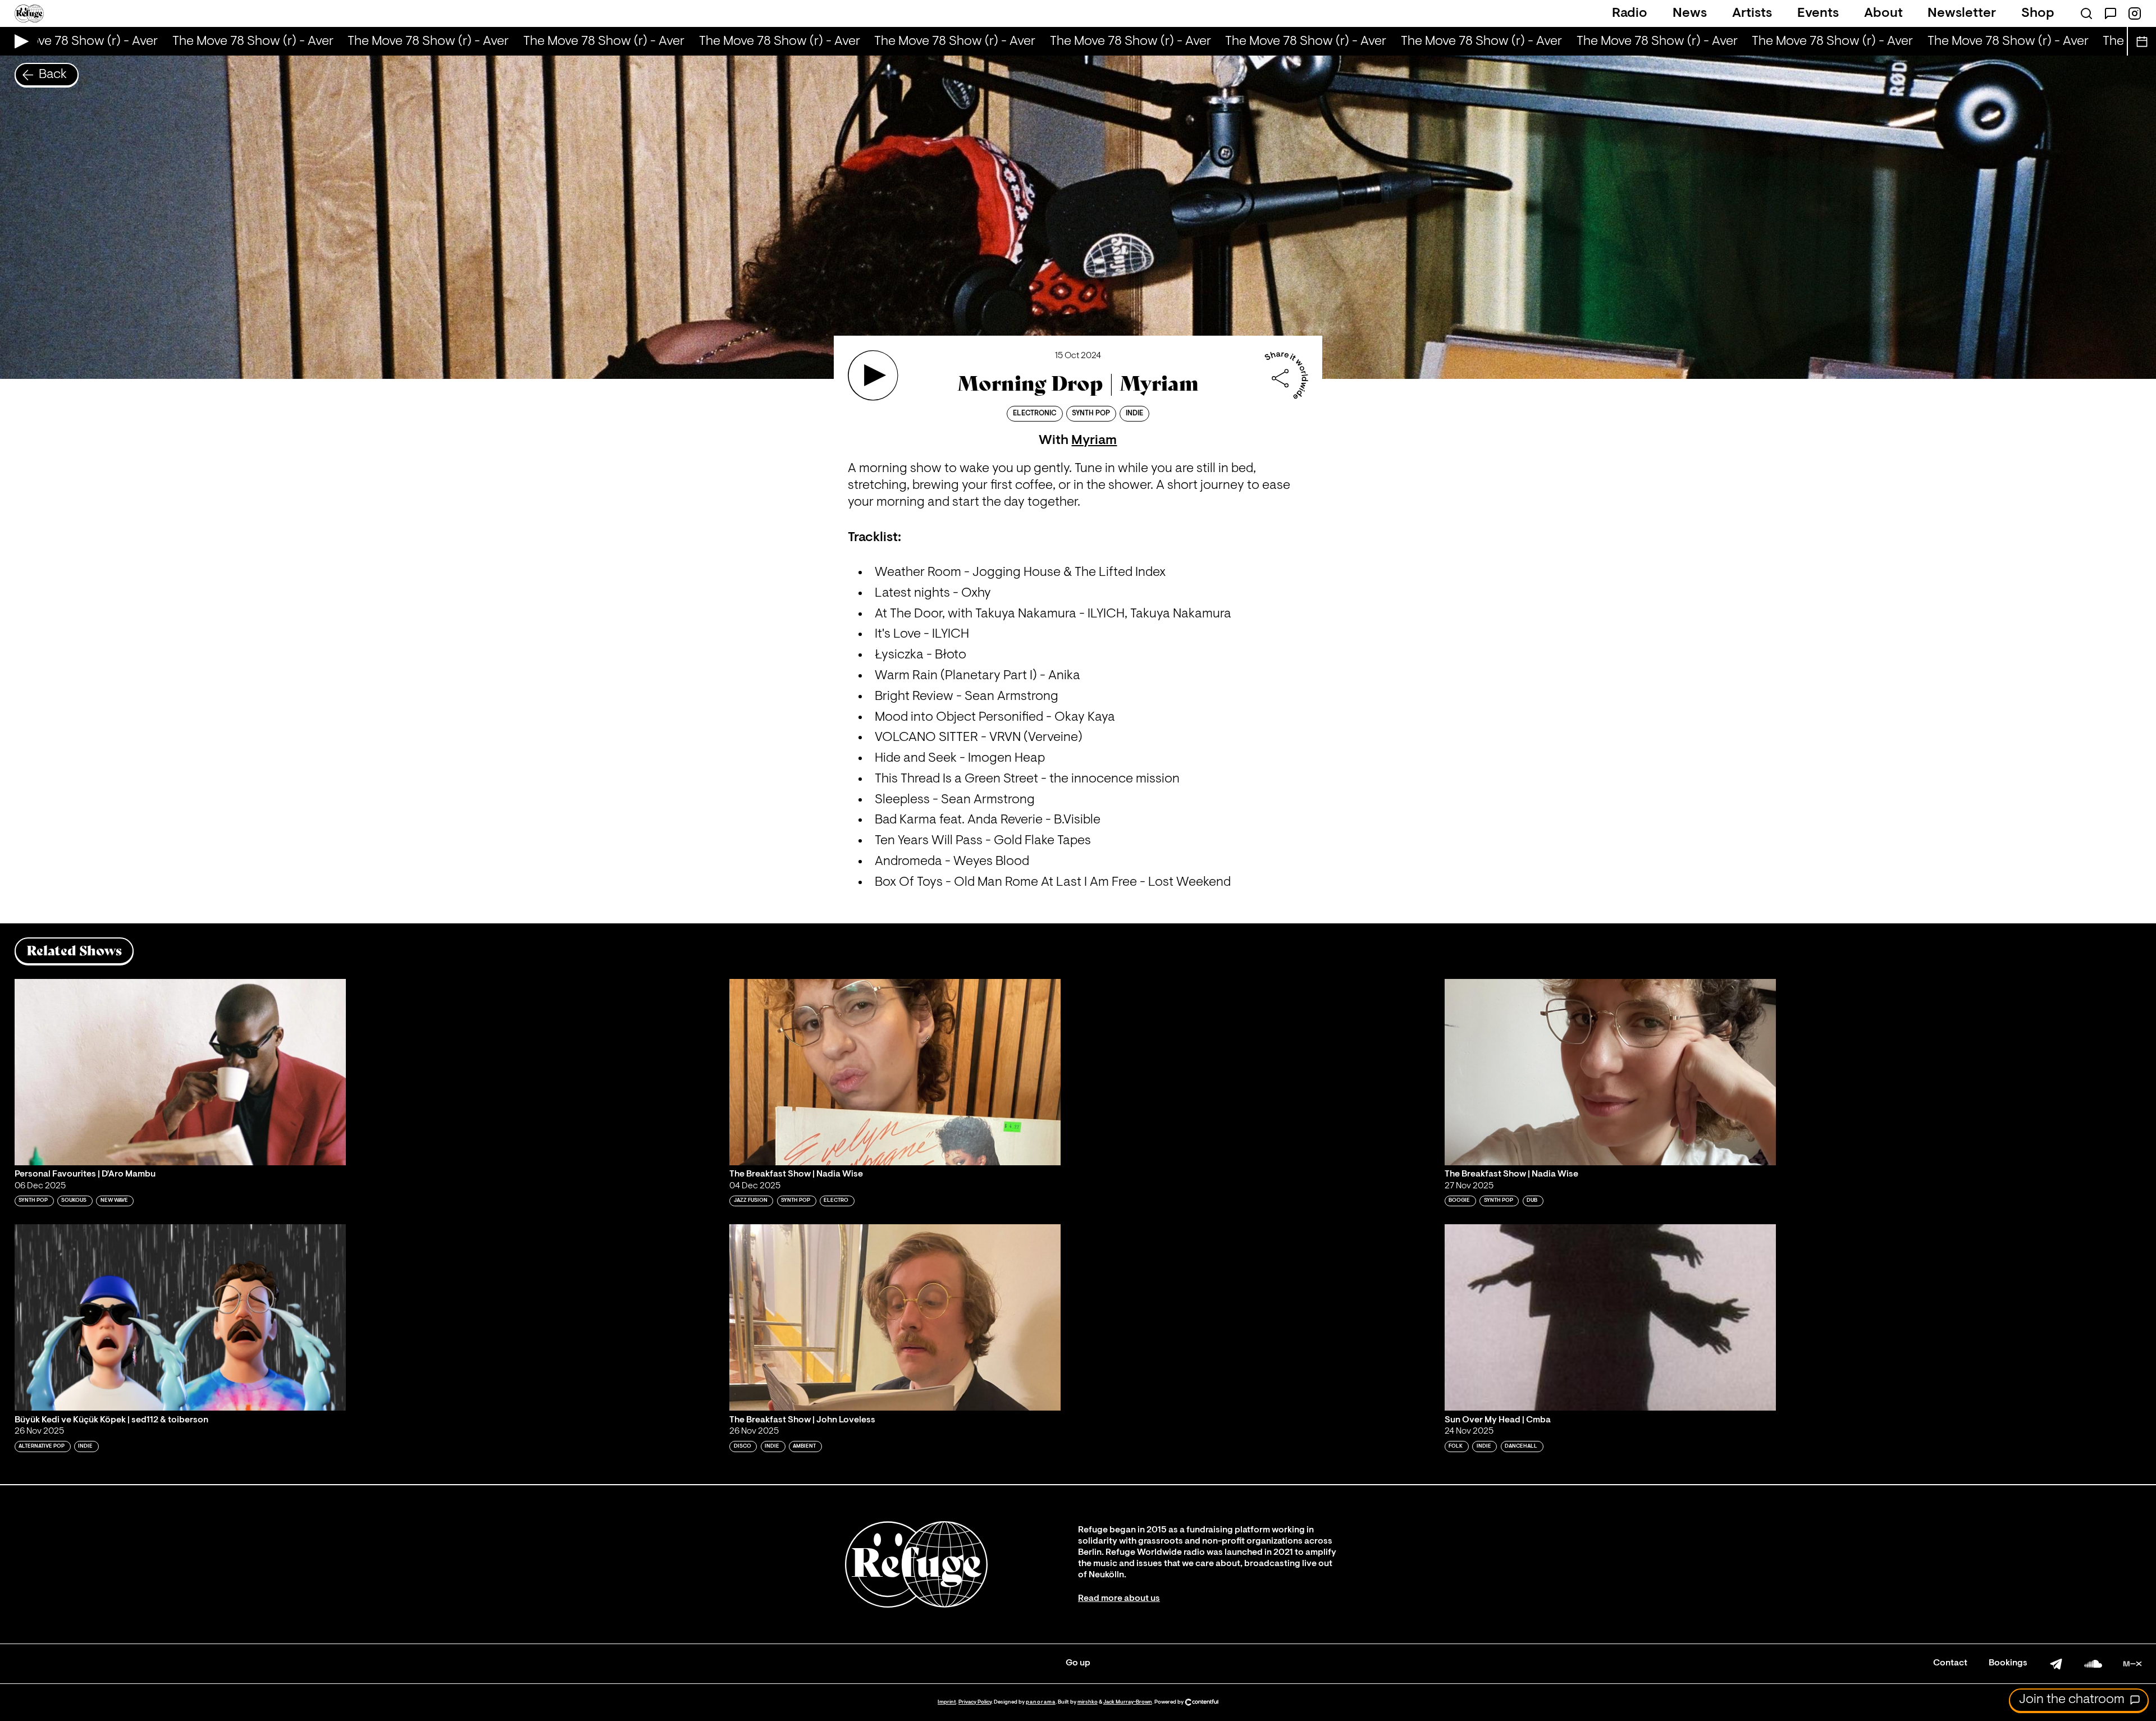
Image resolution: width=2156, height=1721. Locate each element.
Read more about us (1119, 1599)
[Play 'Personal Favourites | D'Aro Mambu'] (180, 1072)
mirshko (1088, 1702)
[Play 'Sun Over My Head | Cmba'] (1610, 1317)
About (1883, 13)
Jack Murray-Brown (1128, 1702)
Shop (2038, 13)
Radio (1630, 13)
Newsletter (1962, 13)
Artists (1752, 13)
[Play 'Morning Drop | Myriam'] (873, 376)
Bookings (2008, 1663)
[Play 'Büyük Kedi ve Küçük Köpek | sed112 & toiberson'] (180, 1317)
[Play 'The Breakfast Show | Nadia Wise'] (895, 1072)
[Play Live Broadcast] (19, 41)
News (1690, 13)
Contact (1950, 1663)
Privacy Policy (975, 1702)
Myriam (1094, 441)
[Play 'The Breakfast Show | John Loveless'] (895, 1317)
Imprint (947, 1702)
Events (1818, 13)
